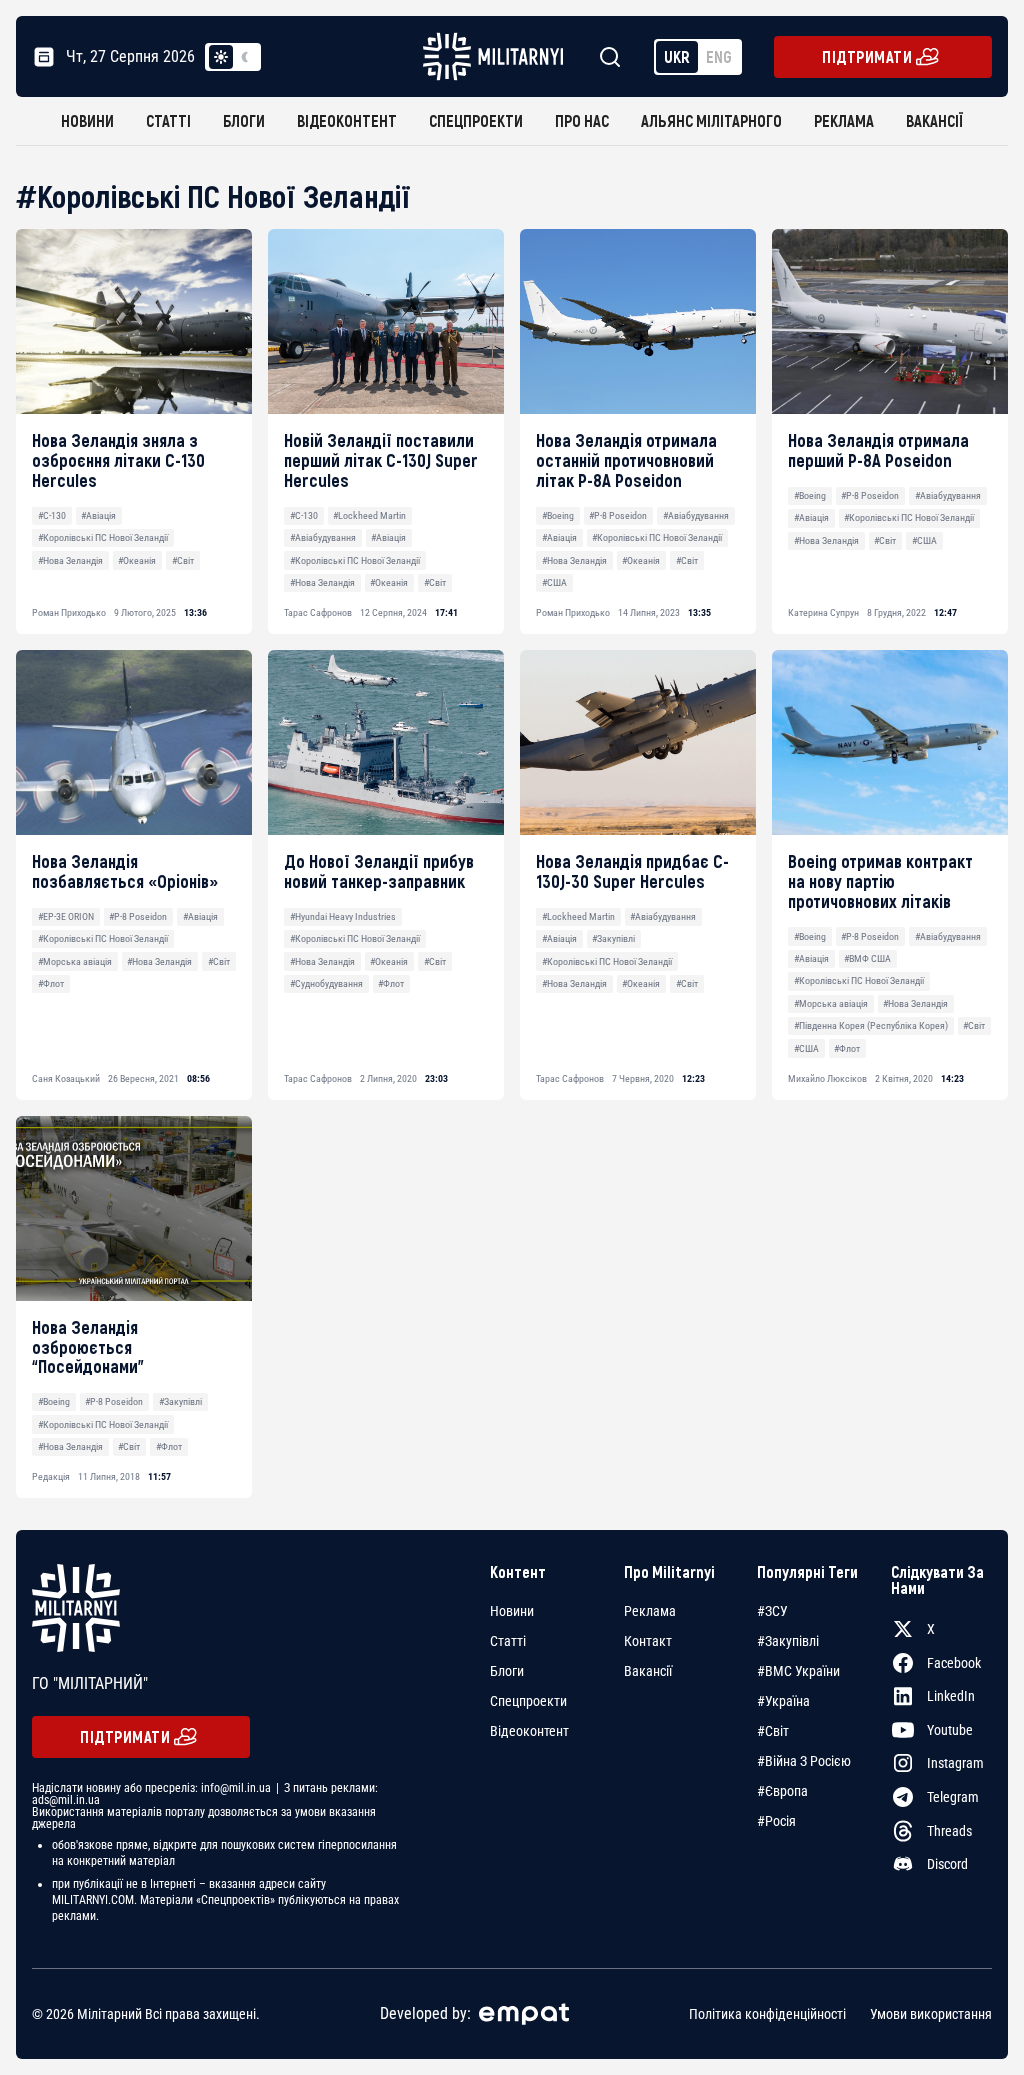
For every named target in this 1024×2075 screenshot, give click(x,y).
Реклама (844, 120)
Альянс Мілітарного (711, 120)
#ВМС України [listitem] (798, 1671)
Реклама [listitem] (650, 1611)
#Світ (183, 560)
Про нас (582, 120)
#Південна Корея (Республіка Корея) (871, 1025)
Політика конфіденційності (767, 2014)
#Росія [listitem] (776, 1821)
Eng (719, 56)
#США (554, 582)
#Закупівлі (613, 938)
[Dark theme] (245, 57)
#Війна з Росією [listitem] (804, 1761)
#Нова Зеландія (70, 560)
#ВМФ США (867, 958)
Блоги (244, 120)
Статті (168, 120)
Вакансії (934, 120)
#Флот (51, 983)
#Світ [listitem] (773, 1731)
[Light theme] (221, 57)
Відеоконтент (347, 120)
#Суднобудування (326, 983)
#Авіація (98, 515)
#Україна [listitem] (783, 1701)
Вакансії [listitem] (648, 1671)
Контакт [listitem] (648, 1641)
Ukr (677, 56)
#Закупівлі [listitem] (788, 1641)
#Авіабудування (323, 537)
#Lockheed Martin (369, 515)
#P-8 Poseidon (618, 515)
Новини (87, 120)
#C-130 (52, 515)
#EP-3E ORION (66, 916)
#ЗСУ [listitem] (772, 1611)
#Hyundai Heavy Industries (343, 916)
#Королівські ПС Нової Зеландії (103, 537)
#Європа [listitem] (782, 1791)
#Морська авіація (75, 961)
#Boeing (558, 515)
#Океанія (137, 560)
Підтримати (867, 56)
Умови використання (931, 2014)
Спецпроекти (476, 120)
